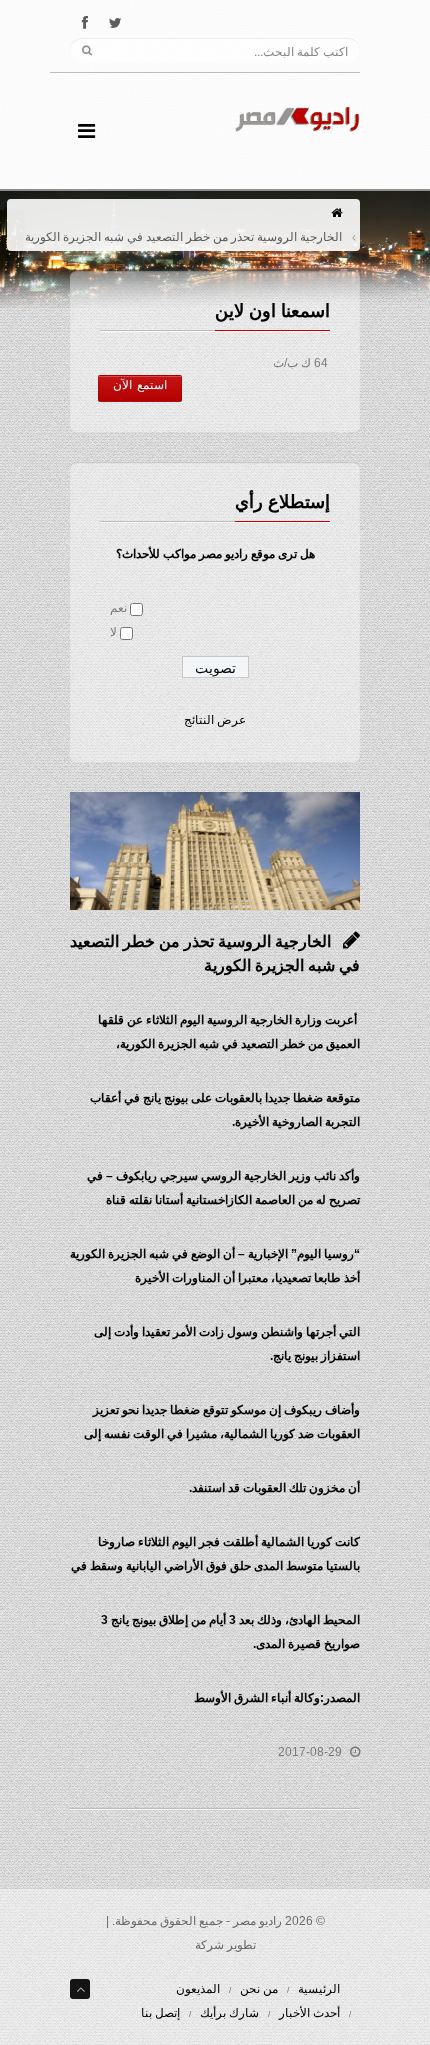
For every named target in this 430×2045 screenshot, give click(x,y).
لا (113, 632)
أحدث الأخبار (309, 2013)
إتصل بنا (160, 2013)
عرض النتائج (215, 720)
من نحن (259, 1989)
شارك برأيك (229, 2013)
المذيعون (198, 1989)
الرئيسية (319, 1989)
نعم (118, 608)
